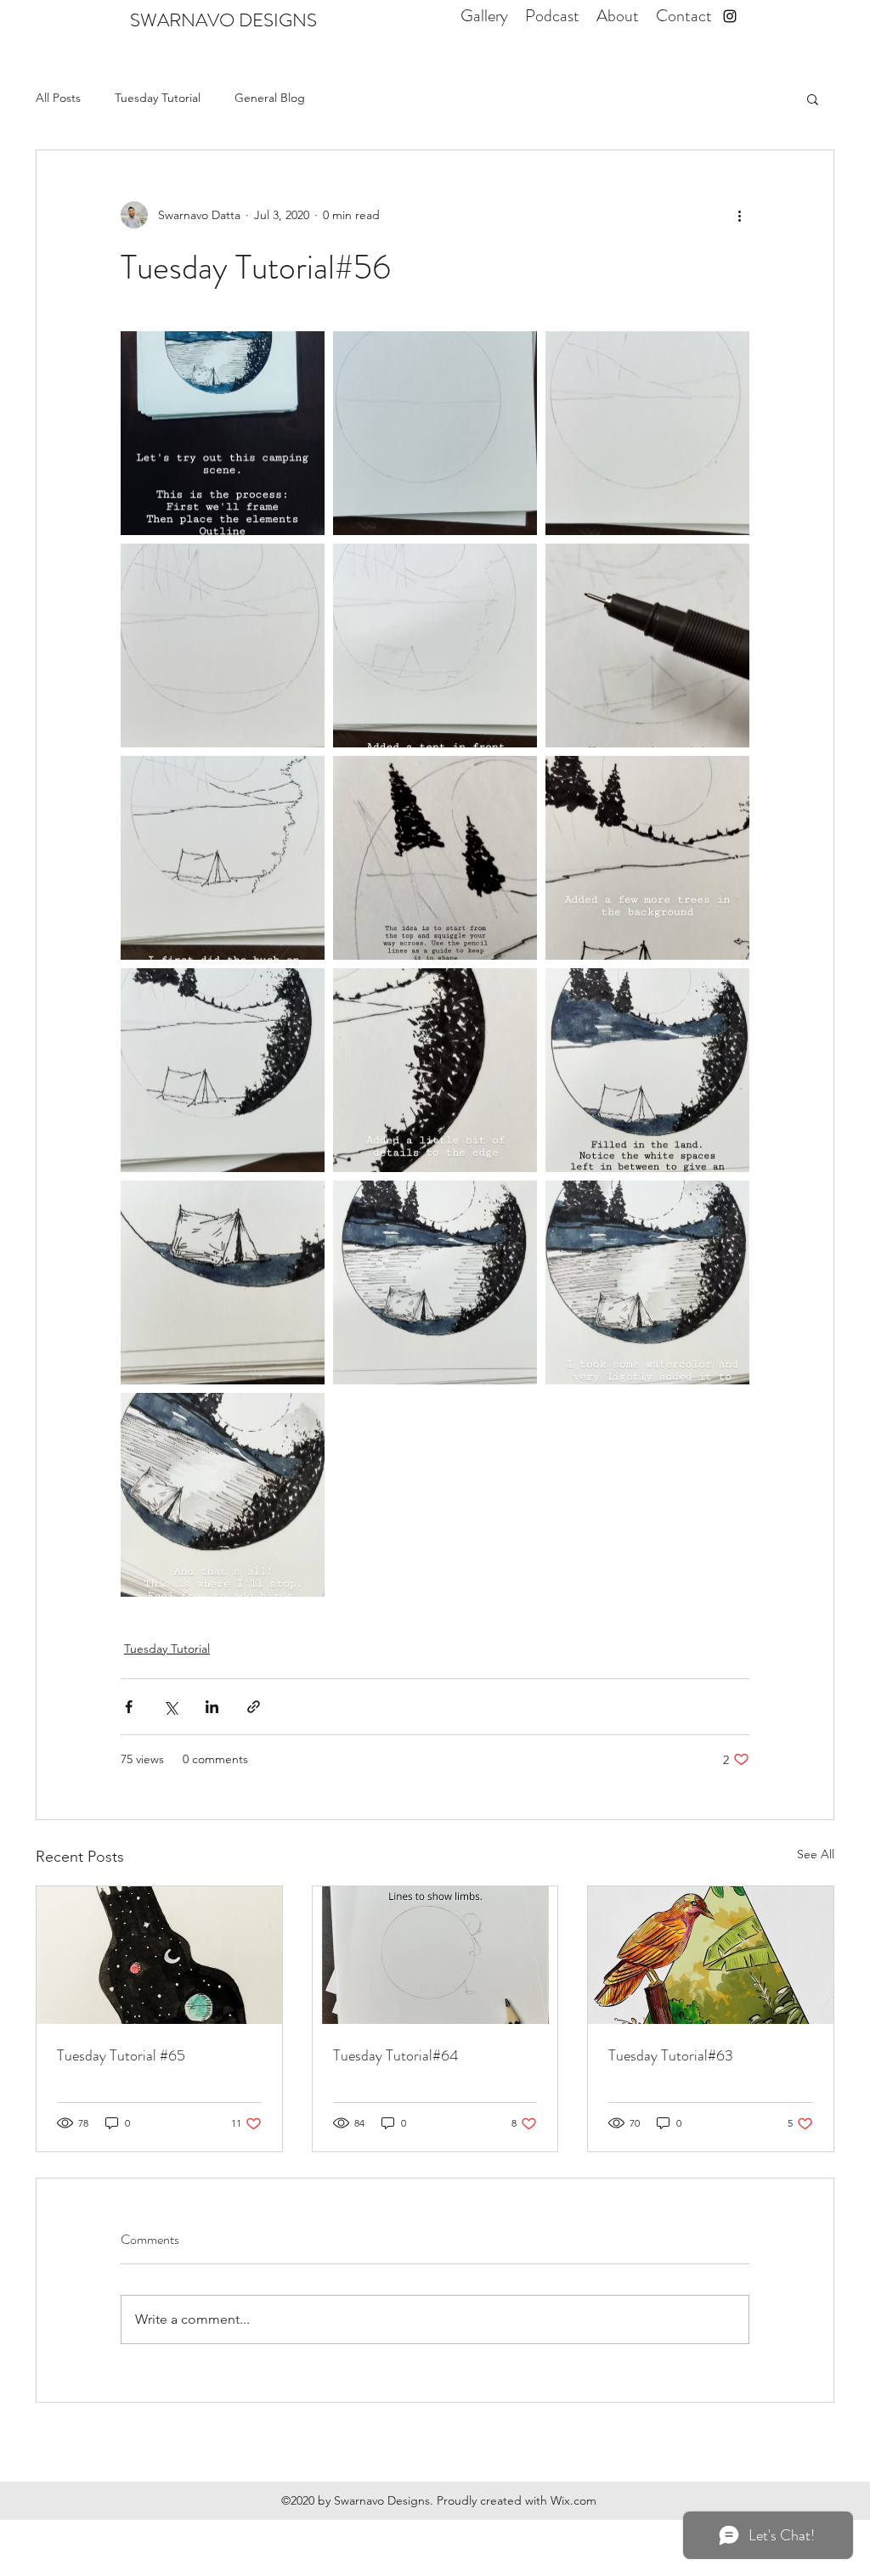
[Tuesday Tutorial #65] (159, 1955)
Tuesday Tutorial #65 (121, 2055)
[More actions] (739, 215)
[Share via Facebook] (129, 1707)
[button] (813, 99)
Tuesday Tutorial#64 (396, 2055)
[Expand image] (223, 433)
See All (816, 1854)
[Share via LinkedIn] (212, 1707)
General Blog (270, 98)
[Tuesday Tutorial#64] (435, 1955)
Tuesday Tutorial (158, 98)
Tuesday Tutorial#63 (671, 2055)
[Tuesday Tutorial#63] (711, 1955)
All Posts (58, 98)
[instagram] (730, 16)
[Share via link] (254, 1707)
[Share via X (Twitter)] (170, 1707)
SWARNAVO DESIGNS (223, 20)
